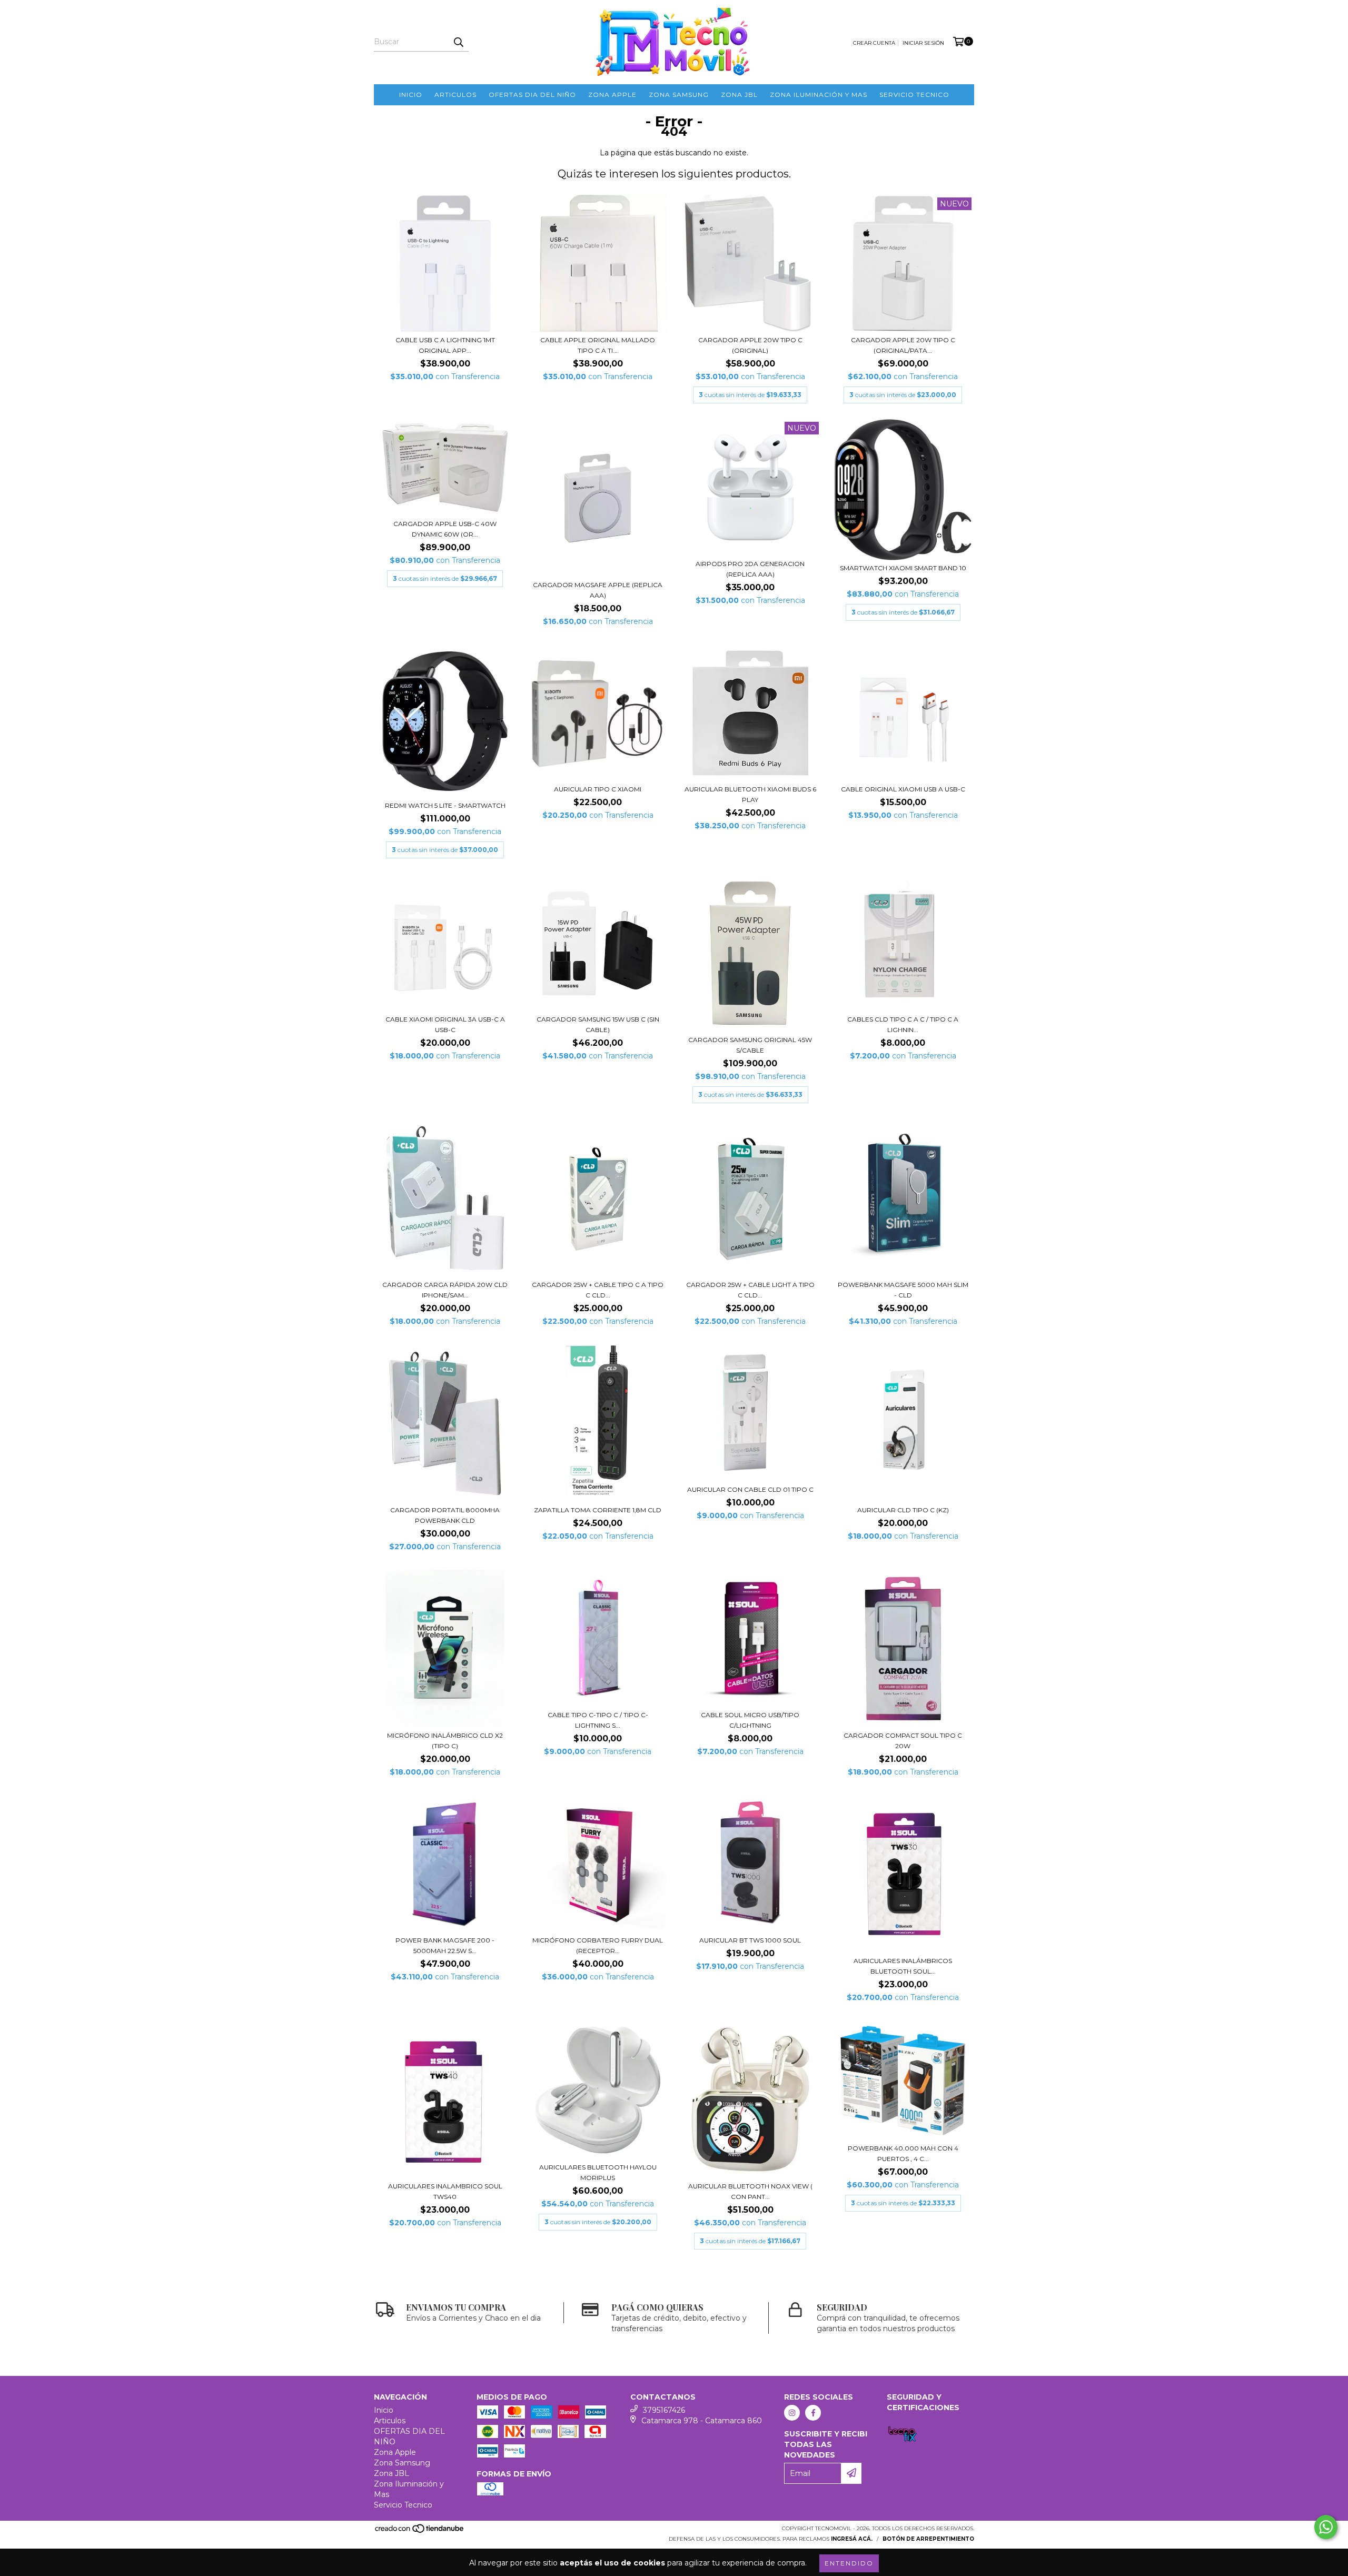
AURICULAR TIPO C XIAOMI (598, 789)
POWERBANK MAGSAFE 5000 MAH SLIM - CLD (903, 1290)
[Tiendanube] (420, 2532)
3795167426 (664, 2410)
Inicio (411, 95)
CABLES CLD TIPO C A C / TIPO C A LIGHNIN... (903, 1024)
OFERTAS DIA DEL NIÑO (532, 95)
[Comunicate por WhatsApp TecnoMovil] (1326, 2527)
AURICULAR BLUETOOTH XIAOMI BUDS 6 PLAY (750, 794)
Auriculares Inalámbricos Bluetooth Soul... (903, 1966)
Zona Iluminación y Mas (819, 95)
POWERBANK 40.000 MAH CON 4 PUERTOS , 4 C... (903, 2153)
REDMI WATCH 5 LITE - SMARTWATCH (445, 805)
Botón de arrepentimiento (928, 2539)
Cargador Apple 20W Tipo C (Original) (750, 345)
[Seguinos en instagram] (792, 2413)
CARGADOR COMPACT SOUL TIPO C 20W (903, 1741)
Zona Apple (612, 95)
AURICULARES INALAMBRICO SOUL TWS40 (445, 2191)
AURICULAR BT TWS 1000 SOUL (750, 1940)
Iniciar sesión (923, 43)
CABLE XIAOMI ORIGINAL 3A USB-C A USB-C (445, 1024)
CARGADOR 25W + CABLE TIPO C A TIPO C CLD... (598, 1290)
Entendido (849, 2563)
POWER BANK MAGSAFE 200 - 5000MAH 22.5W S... (445, 1945)
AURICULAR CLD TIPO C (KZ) (903, 1510)
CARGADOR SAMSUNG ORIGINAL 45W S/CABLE (750, 1045)
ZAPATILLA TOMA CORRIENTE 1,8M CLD (598, 1510)
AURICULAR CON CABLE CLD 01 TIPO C (750, 1489)
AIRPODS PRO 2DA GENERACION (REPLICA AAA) (750, 569)
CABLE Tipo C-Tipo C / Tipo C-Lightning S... (598, 1720)
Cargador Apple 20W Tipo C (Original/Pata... (903, 345)
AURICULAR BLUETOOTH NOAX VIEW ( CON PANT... (750, 2191)
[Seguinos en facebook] (813, 2413)
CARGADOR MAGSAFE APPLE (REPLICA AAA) (598, 590)
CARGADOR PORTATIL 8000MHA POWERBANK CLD (445, 1515)
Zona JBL (739, 95)
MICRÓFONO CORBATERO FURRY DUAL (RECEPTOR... (598, 1945)
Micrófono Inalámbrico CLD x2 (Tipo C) (445, 1741)
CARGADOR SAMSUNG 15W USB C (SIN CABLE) (598, 1024)
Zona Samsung (679, 95)
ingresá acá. (852, 2539)
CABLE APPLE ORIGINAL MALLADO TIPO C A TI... (598, 345)
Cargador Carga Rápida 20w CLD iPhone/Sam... (445, 1290)
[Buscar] (458, 42)
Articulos (455, 95)
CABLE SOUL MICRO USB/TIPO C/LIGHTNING (750, 1720)
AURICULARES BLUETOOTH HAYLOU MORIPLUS (598, 2172)
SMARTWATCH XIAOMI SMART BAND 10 (903, 568)
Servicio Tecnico (914, 95)
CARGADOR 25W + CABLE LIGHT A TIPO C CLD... (750, 1290)
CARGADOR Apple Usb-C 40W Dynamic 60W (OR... (445, 529)
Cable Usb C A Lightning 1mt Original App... (445, 345)
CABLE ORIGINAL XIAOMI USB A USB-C (903, 789)
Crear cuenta (874, 43)
